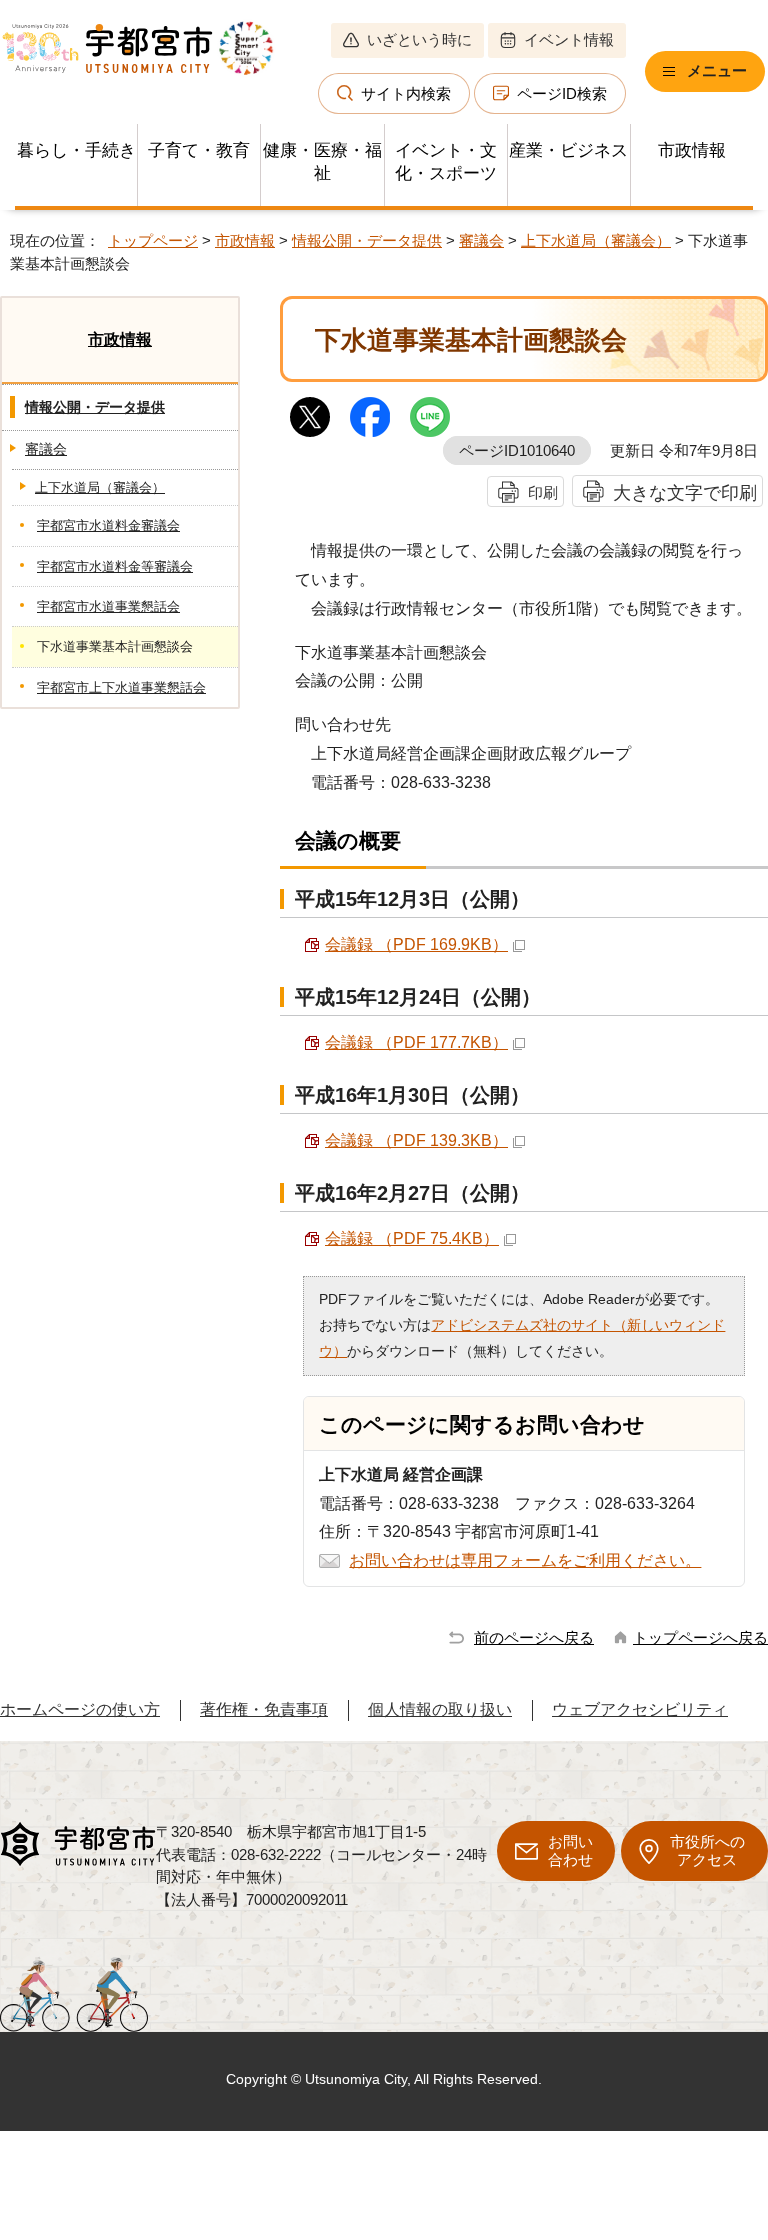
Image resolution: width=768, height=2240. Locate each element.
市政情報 (692, 150)
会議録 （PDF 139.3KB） (416, 1140)
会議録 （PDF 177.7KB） (416, 1042)
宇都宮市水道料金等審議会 (115, 566)
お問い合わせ (570, 1850)
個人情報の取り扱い (440, 1709)
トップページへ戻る (700, 1637)
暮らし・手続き (76, 150)
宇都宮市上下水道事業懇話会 (121, 687)
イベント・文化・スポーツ (446, 162)
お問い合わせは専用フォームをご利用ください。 (525, 1560)
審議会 (481, 240)
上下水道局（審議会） (596, 240)
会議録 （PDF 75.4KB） (412, 1238)
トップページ (153, 240)
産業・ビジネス (568, 150)
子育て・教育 (199, 150)
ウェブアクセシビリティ (640, 1709)
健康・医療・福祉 (322, 162)
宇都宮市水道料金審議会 (108, 525)
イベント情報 (569, 39)
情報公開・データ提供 (367, 240)
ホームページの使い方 (80, 1709)
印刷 (543, 492)
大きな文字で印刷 (685, 492)
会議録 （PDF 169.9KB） (416, 944)
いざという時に (419, 39)
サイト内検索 (406, 93)
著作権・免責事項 (264, 1709)
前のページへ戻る (534, 1637)
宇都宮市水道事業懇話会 (108, 606)
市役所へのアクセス (707, 1850)
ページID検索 (562, 93)
